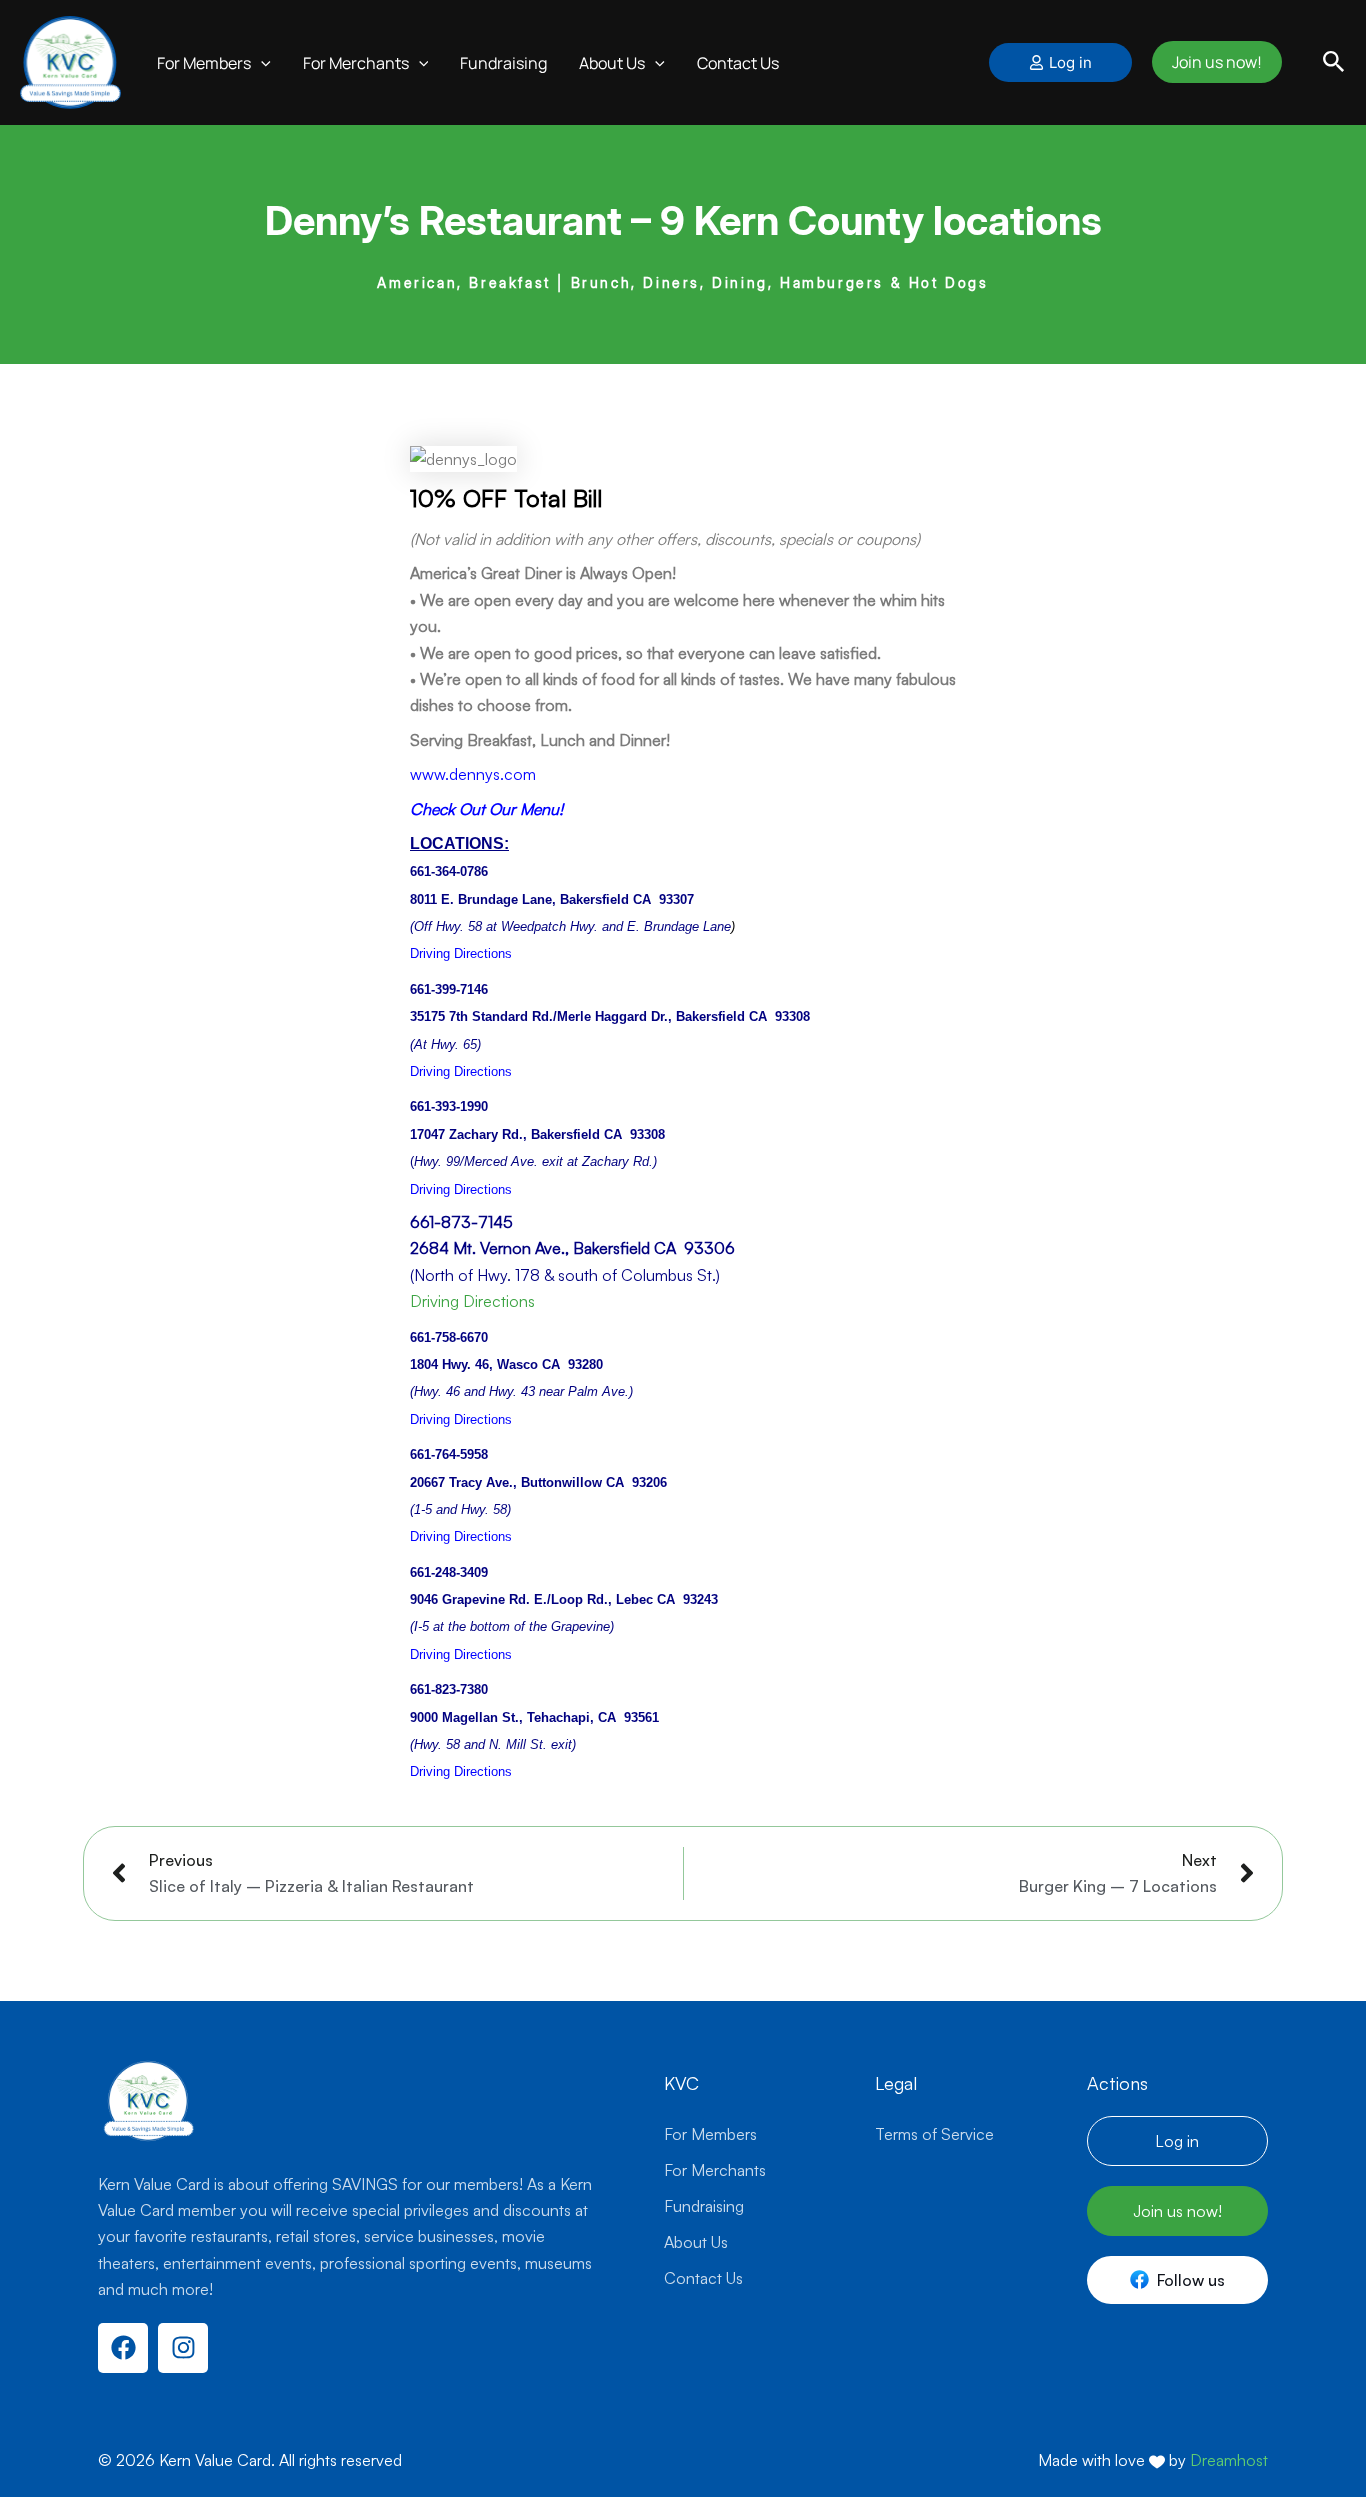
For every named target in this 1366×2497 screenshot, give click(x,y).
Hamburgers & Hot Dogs (884, 263)
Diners (671, 263)
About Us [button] (591, 53)
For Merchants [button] (335, 53)
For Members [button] (183, 53)
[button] (240, 53)
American (417, 263)
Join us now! (1214, 53)
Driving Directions (472, 1282)
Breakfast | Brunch (550, 263)
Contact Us (717, 53)
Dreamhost (1229, 2460)
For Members (710, 2134)
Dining (740, 263)
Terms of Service (934, 2134)
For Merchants (715, 2170)
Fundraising (482, 53)
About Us (696, 2242)
